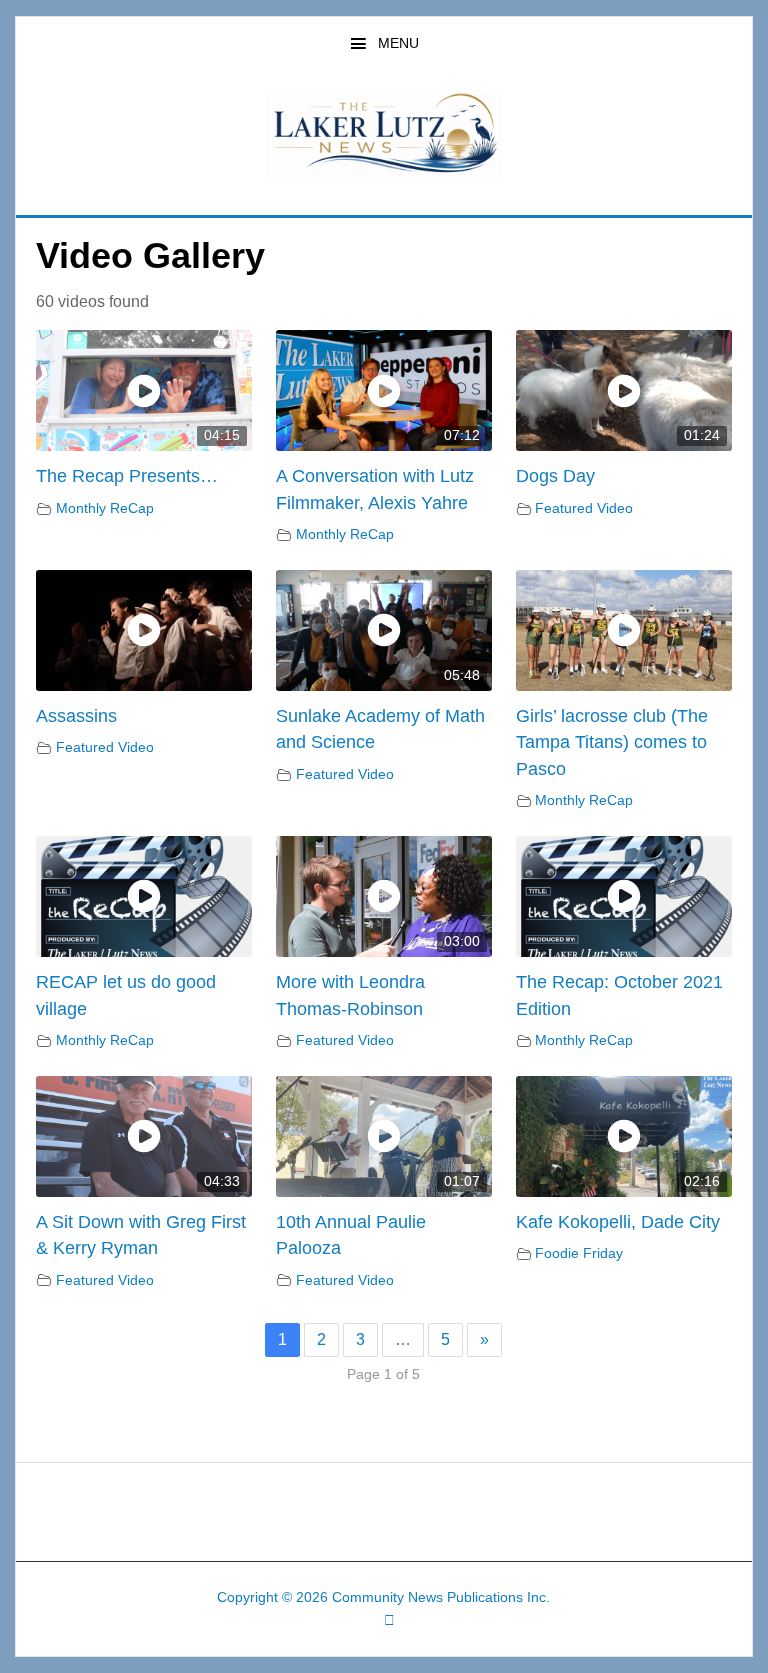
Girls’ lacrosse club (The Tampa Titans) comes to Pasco (612, 742)
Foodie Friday (579, 1253)
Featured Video (584, 508)
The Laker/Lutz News (383, 134)
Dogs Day (555, 476)
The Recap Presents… (127, 476)
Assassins (76, 716)
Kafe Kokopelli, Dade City (618, 1222)
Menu (398, 43)
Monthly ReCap (105, 508)
